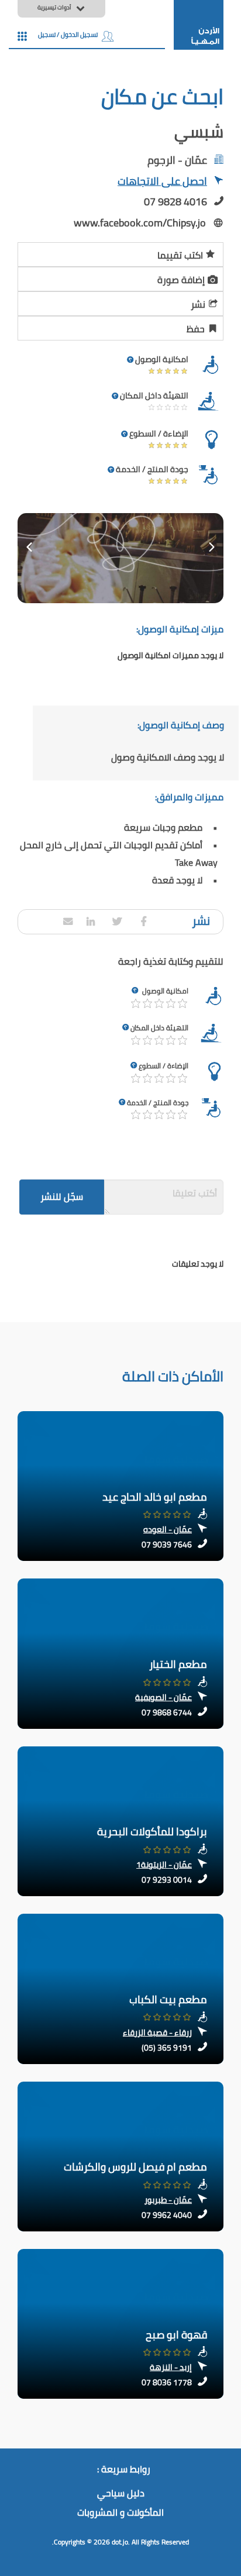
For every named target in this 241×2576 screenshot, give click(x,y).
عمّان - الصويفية (163, 1697)
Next (212, 547)
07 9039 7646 (167, 1545)
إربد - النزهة (171, 2367)
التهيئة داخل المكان (159, 1028)
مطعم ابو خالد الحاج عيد (155, 1497)
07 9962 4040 (167, 2215)
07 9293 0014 (167, 1880)
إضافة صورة (181, 280)
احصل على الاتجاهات (162, 182)
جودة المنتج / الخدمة (158, 1103)
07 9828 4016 (175, 202)
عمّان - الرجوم (177, 160)
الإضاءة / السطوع (163, 1066)
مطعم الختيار (178, 1664)
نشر (198, 304)
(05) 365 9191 (167, 2048)
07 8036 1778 (167, 2382)
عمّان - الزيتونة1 (164, 1865)
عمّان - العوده (168, 1529)
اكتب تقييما (180, 255)
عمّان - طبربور (168, 2200)
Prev (29, 547)
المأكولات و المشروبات (120, 2513)
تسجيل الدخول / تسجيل (68, 35)
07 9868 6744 (167, 1712)
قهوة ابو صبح (176, 2335)
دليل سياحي (121, 2494)
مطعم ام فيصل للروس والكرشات (135, 2167)
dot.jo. (121, 2542)
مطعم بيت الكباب (168, 1999)
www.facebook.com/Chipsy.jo (140, 223)
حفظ (196, 329)
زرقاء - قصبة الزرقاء (157, 2032)
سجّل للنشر (62, 1196)
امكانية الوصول (165, 991)
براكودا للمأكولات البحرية (152, 1832)
